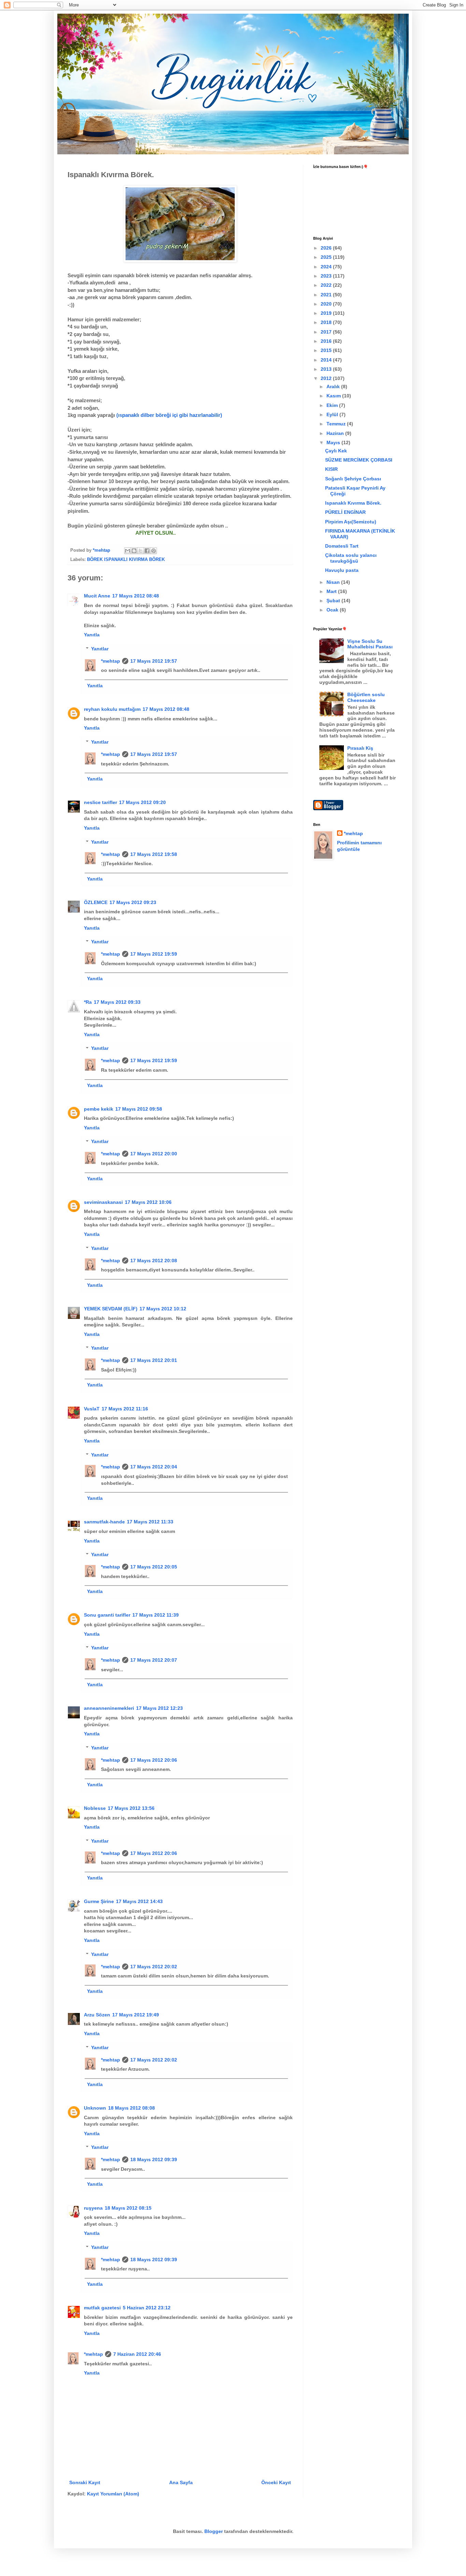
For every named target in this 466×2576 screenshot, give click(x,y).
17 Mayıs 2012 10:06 (148, 1202)
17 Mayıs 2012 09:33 (117, 1002)
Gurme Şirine (99, 1901)
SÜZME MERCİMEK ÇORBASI (359, 460)
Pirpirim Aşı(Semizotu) (351, 522)
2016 (327, 341)
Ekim (333, 405)
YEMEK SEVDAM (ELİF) (111, 1309)
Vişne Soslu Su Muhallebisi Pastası (370, 644)
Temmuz (337, 424)
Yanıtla (92, 635)
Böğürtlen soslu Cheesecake (366, 697)
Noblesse (95, 1808)
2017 (327, 332)
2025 (327, 257)
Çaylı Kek (336, 451)
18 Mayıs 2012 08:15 (128, 2208)
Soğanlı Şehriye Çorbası (353, 479)
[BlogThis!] (134, 551)
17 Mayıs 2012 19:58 (154, 854)
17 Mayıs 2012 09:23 (133, 902)
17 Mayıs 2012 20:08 (154, 1261)
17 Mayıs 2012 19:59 (154, 954)
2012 (327, 378)
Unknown (95, 2108)
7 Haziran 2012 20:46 (137, 2354)
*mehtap (111, 661)
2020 (327, 304)
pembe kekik (99, 1109)
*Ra (88, 1002)
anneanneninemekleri (109, 1708)
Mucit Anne (97, 596)
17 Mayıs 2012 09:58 (139, 1109)
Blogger (214, 2531)
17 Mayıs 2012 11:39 (156, 1615)
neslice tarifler (100, 802)
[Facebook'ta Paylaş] (147, 551)
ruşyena (93, 2208)
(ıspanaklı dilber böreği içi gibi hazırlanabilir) (169, 415)
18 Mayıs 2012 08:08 (132, 2108)
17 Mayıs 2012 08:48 (136, 596)
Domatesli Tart (342, 546)
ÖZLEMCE (96, 902)
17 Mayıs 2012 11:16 (125, 1409)
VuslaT (92, 1409)
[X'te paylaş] (141, 551)
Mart (332, 591)
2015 (327, 350)
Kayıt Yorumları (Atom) (113, 2494)
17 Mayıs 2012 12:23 (159, 1708)
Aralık (334, 386)
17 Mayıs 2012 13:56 (131, 1808)
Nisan (334, 582)
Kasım (334, 396)
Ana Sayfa (181, 2482)
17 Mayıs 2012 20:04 (154, 1467)
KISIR (331, 469)
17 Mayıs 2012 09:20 (142, 802)
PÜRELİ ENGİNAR (345, 512)
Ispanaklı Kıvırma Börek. (353, 503)
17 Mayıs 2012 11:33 (150, 1522)
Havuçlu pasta (342, 570)
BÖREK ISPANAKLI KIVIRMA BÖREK (126, 560)
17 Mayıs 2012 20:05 (154, 1567)
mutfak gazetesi (102, 2308)
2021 (327, 295)
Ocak (333, 610)
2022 (327, 285)
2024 (327, 267)
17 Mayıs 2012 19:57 (154, 661)
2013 (327, 369)
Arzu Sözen (97, 2015)
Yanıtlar (100, 649)
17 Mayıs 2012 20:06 (154, 1760)
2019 (327, 313)
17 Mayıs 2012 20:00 (154, 1154)
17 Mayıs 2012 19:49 (136, 2015)
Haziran (336, 433)
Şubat (334, 601)
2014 (327, 360)
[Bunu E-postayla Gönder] (128, 551)
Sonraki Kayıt (85, 2482)
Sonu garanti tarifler (107, 1615)
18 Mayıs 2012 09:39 (154, 2159)
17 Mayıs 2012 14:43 (139, 1901)
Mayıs (334, 442)
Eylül (333, 414)
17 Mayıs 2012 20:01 (154, 1360)
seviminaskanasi (103, 1202)
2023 (327, 276)
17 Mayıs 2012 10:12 (163, 1309)
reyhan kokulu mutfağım (112, 709)
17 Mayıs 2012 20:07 (154, 1660)
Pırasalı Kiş (360, 748)
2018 (327, 322)
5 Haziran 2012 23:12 (147, 2308)
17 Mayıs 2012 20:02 (154, 1967)
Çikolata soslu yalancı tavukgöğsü (351, 558)
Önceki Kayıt (276, 2482)
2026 (327, 248)
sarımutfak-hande (104, 1522)
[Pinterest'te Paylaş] (154, 551)
